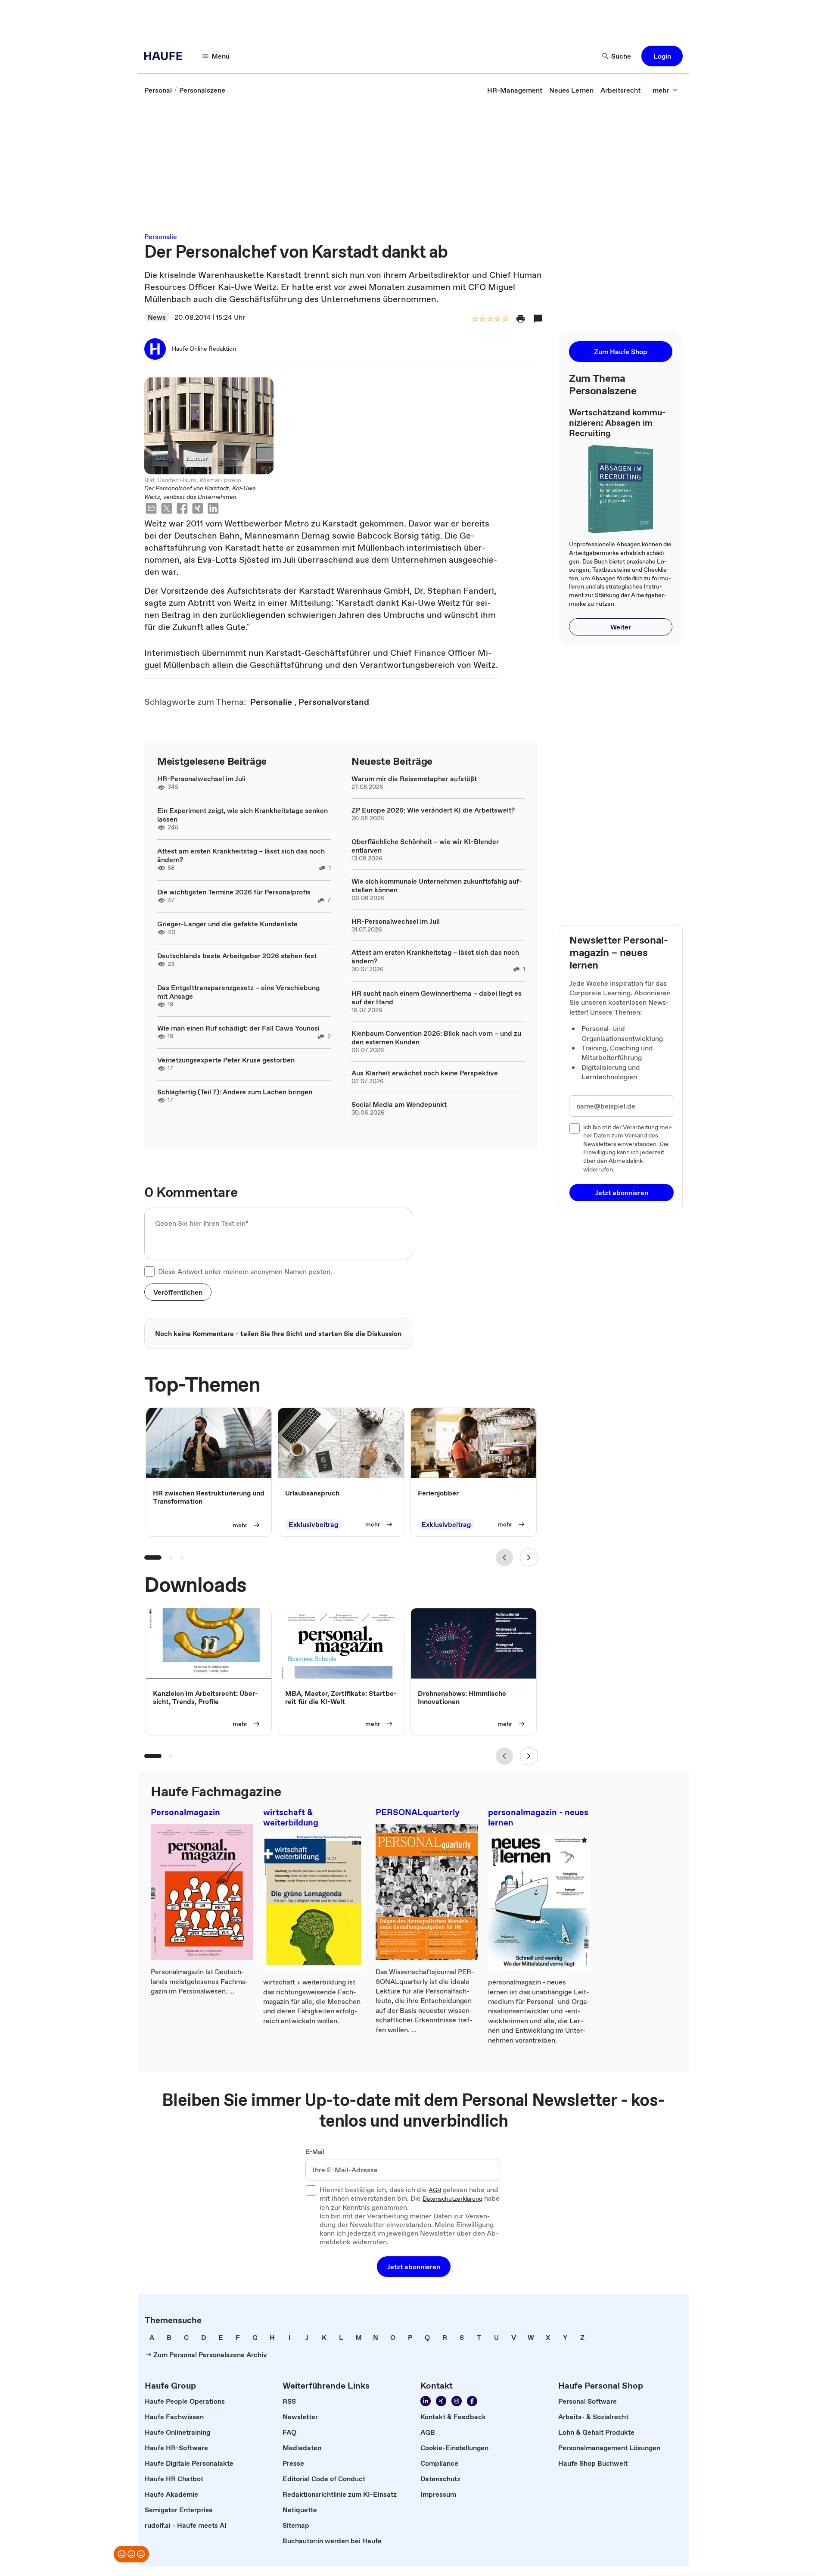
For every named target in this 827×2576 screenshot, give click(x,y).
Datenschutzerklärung (452, 2199)
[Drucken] (521, 319)
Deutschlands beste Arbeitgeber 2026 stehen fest (237, 956)
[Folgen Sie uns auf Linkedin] (426, 2401)
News (157, 317)
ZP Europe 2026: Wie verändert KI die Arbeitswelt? (433, 810)
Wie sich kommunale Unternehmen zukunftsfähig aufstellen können (437, 885)
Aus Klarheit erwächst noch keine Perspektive (425, 1073)
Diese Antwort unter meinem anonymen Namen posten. (245, 1271)
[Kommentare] (538, 319)
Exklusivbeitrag (313, 1524)
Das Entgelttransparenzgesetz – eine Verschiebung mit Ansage (238, 992)
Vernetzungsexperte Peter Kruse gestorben (226, 1060)
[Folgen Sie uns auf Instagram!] (457, 2401)
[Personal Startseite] (166, 56)
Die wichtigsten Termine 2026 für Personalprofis (234, 892)
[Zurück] (504, 1557)
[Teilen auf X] (167, 509)
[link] (158, 90)
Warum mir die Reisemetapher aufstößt (414, 779)
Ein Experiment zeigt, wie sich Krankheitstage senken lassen (243, 815)
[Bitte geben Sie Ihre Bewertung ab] (505, 319)
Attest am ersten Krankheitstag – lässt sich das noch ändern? (241, 855)
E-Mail (315, 2152)
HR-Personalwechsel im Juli (201, 779)
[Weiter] (529, 1557)
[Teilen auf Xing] (198, 509)
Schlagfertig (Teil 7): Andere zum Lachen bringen (235, 1092)
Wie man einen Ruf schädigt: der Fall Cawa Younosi (238, 1028)
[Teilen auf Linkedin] (213, 509)
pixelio (233, 480)
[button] (662, 56)
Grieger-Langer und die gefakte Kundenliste (227, 924)
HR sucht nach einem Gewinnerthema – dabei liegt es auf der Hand (437, 997)
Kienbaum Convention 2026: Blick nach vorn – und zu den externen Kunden (436, 1037)
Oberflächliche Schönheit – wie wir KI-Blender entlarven (425, 846)
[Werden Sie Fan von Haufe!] (472, 2401)
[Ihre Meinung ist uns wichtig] (131, 2554)
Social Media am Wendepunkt (399, 1104)
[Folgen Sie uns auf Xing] (441, 2401)
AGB (435, 2190)
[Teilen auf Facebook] (182, 509)
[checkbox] (149, 1271)
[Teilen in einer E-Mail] (151, 509)
